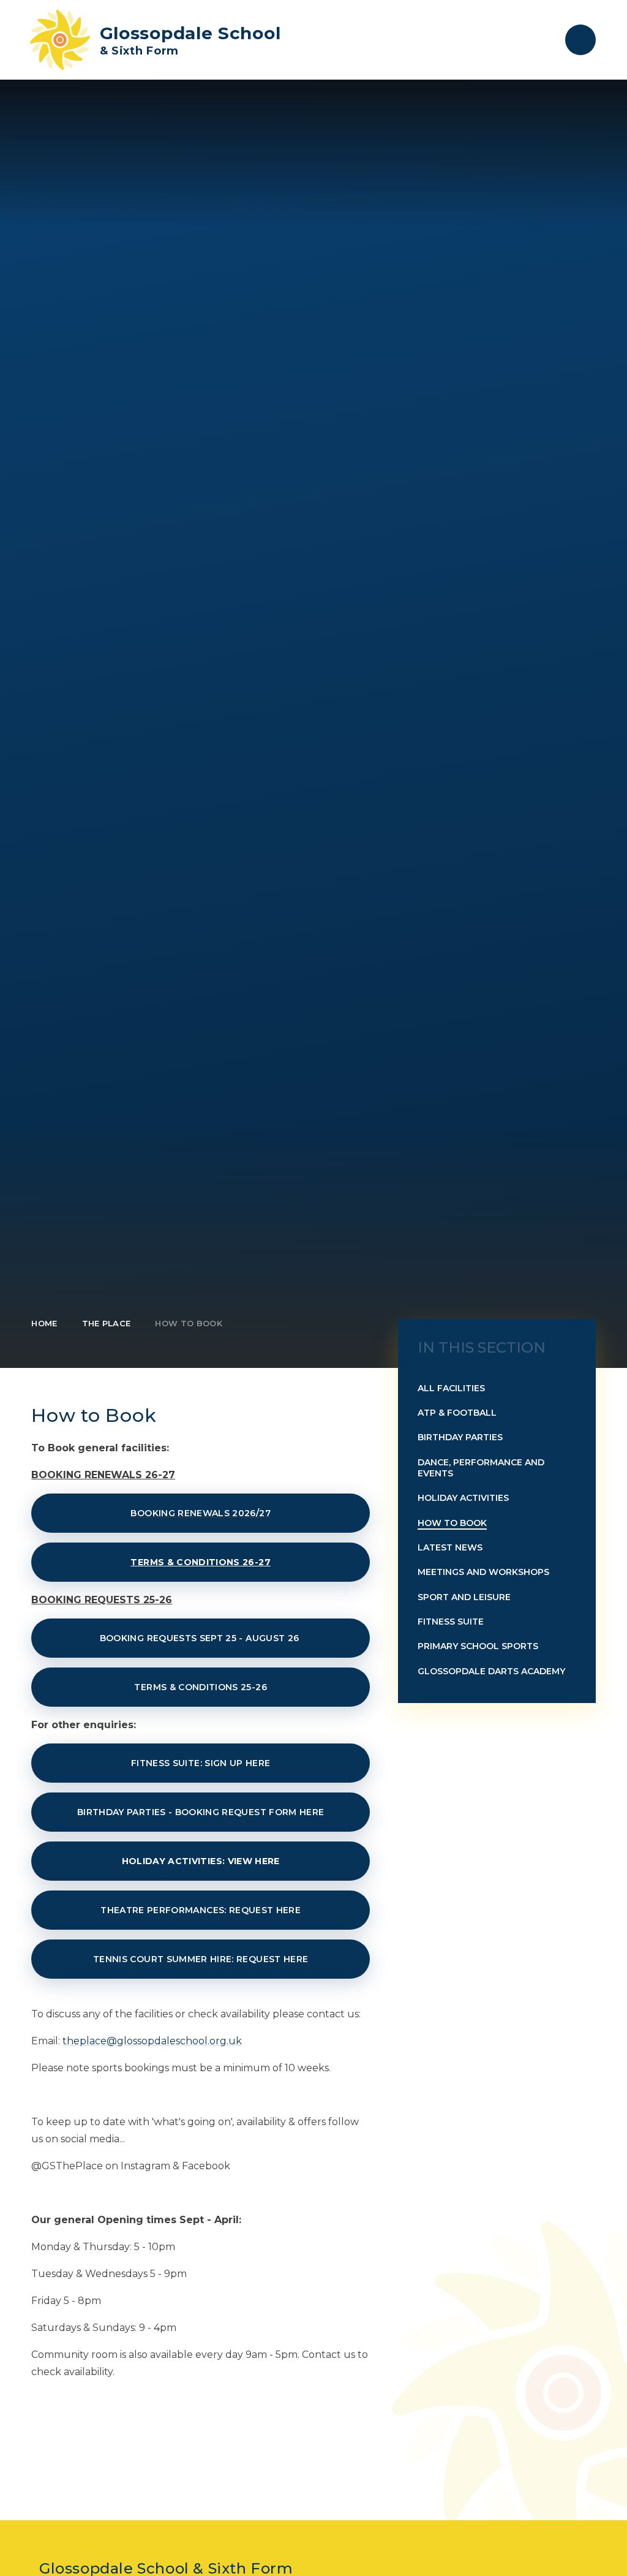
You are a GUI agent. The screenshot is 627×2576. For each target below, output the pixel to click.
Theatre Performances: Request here (201, 1910)
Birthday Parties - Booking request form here (201, 1812)
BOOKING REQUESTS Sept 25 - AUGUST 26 (201, 1638)
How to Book (189, 1323)
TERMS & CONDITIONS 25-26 (200, 1687)
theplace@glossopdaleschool (135, 2041)
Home (44, 1323)
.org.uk (225, 2041)
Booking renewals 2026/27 (200, 1513)
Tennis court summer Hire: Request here (201, 1959)
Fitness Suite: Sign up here (201, 1763)
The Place (107, 1323)
